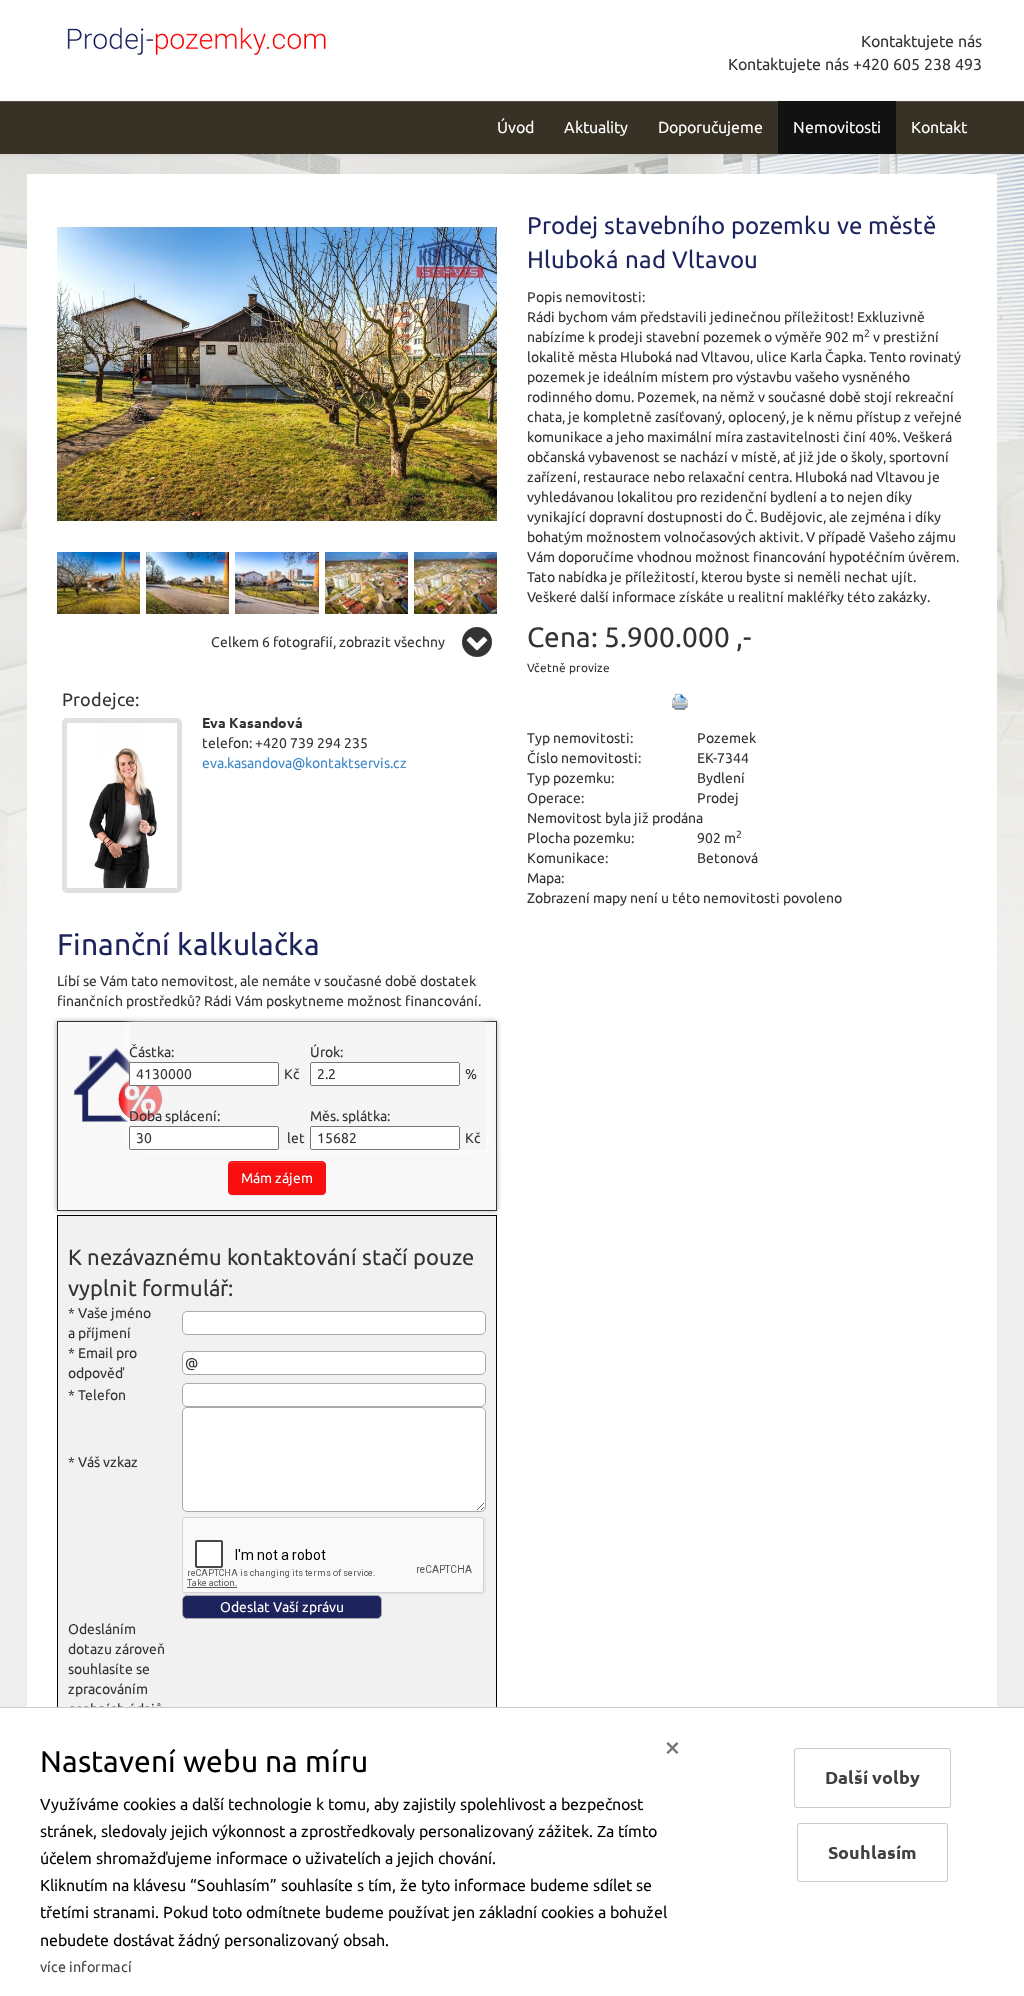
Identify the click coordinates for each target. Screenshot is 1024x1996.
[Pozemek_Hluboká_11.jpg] (455, 581)
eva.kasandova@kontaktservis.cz (304, 763)
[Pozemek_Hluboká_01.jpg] (277, 372)
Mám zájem (277, 1178)
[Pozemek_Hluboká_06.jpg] (276, 581)
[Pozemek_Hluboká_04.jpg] (187, 581)
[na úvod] (192, 37)
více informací (86, 1967)
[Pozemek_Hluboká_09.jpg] (366, 581)
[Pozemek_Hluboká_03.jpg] (98, 581)
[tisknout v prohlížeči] (680, 702)
